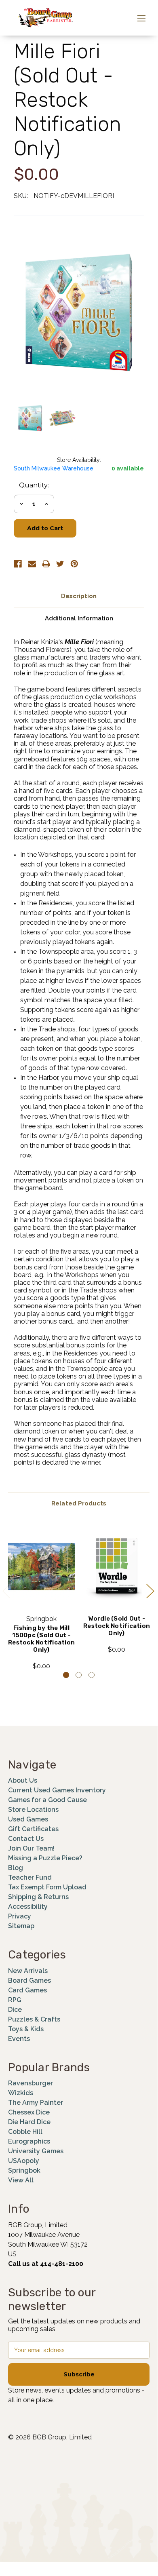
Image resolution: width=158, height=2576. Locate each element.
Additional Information (79, 618)
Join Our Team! (31, 1848)
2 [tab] (79, 1675)
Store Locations (33, 1810)
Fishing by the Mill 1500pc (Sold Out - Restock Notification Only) (41, 1639)
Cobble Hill (25, 2132)
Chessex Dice (29, 2112)
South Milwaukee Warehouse (54, 468)
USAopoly (24, 2161)
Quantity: (34, 485)
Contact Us (26, 1839)
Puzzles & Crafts (34, 2019)
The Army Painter (36, 2103)
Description (79, 596)
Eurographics (29, 2141)
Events (19, 2039)
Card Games (27, 1990)
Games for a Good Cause (47, 1800)
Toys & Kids (26, 2029)
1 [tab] (66, 1675)
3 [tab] (92, 1675)
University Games (36, 2151)
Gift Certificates (33, 1829)
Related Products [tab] (79, 1503)
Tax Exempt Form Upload (47, 1887)
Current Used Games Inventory (57, 1790)
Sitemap (21, 1926)
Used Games (28, 1819)
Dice (15, 2010)
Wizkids (21, 2093)
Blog (16, 1868)
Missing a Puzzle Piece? (45, 1858)
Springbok (24, 2170)
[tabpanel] (42, 1597)
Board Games (29, 1980)
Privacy (20, 1916)
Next (150, 1591)
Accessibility (28, 1907)
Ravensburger (31, 2083)
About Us (23, 1780)
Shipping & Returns (38, 1897)
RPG (15, 2000)
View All (21, 2180)
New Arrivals (28, 1971)
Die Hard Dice (29, 2122)
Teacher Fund (30, 1877)
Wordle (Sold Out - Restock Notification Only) (117, 1626)
